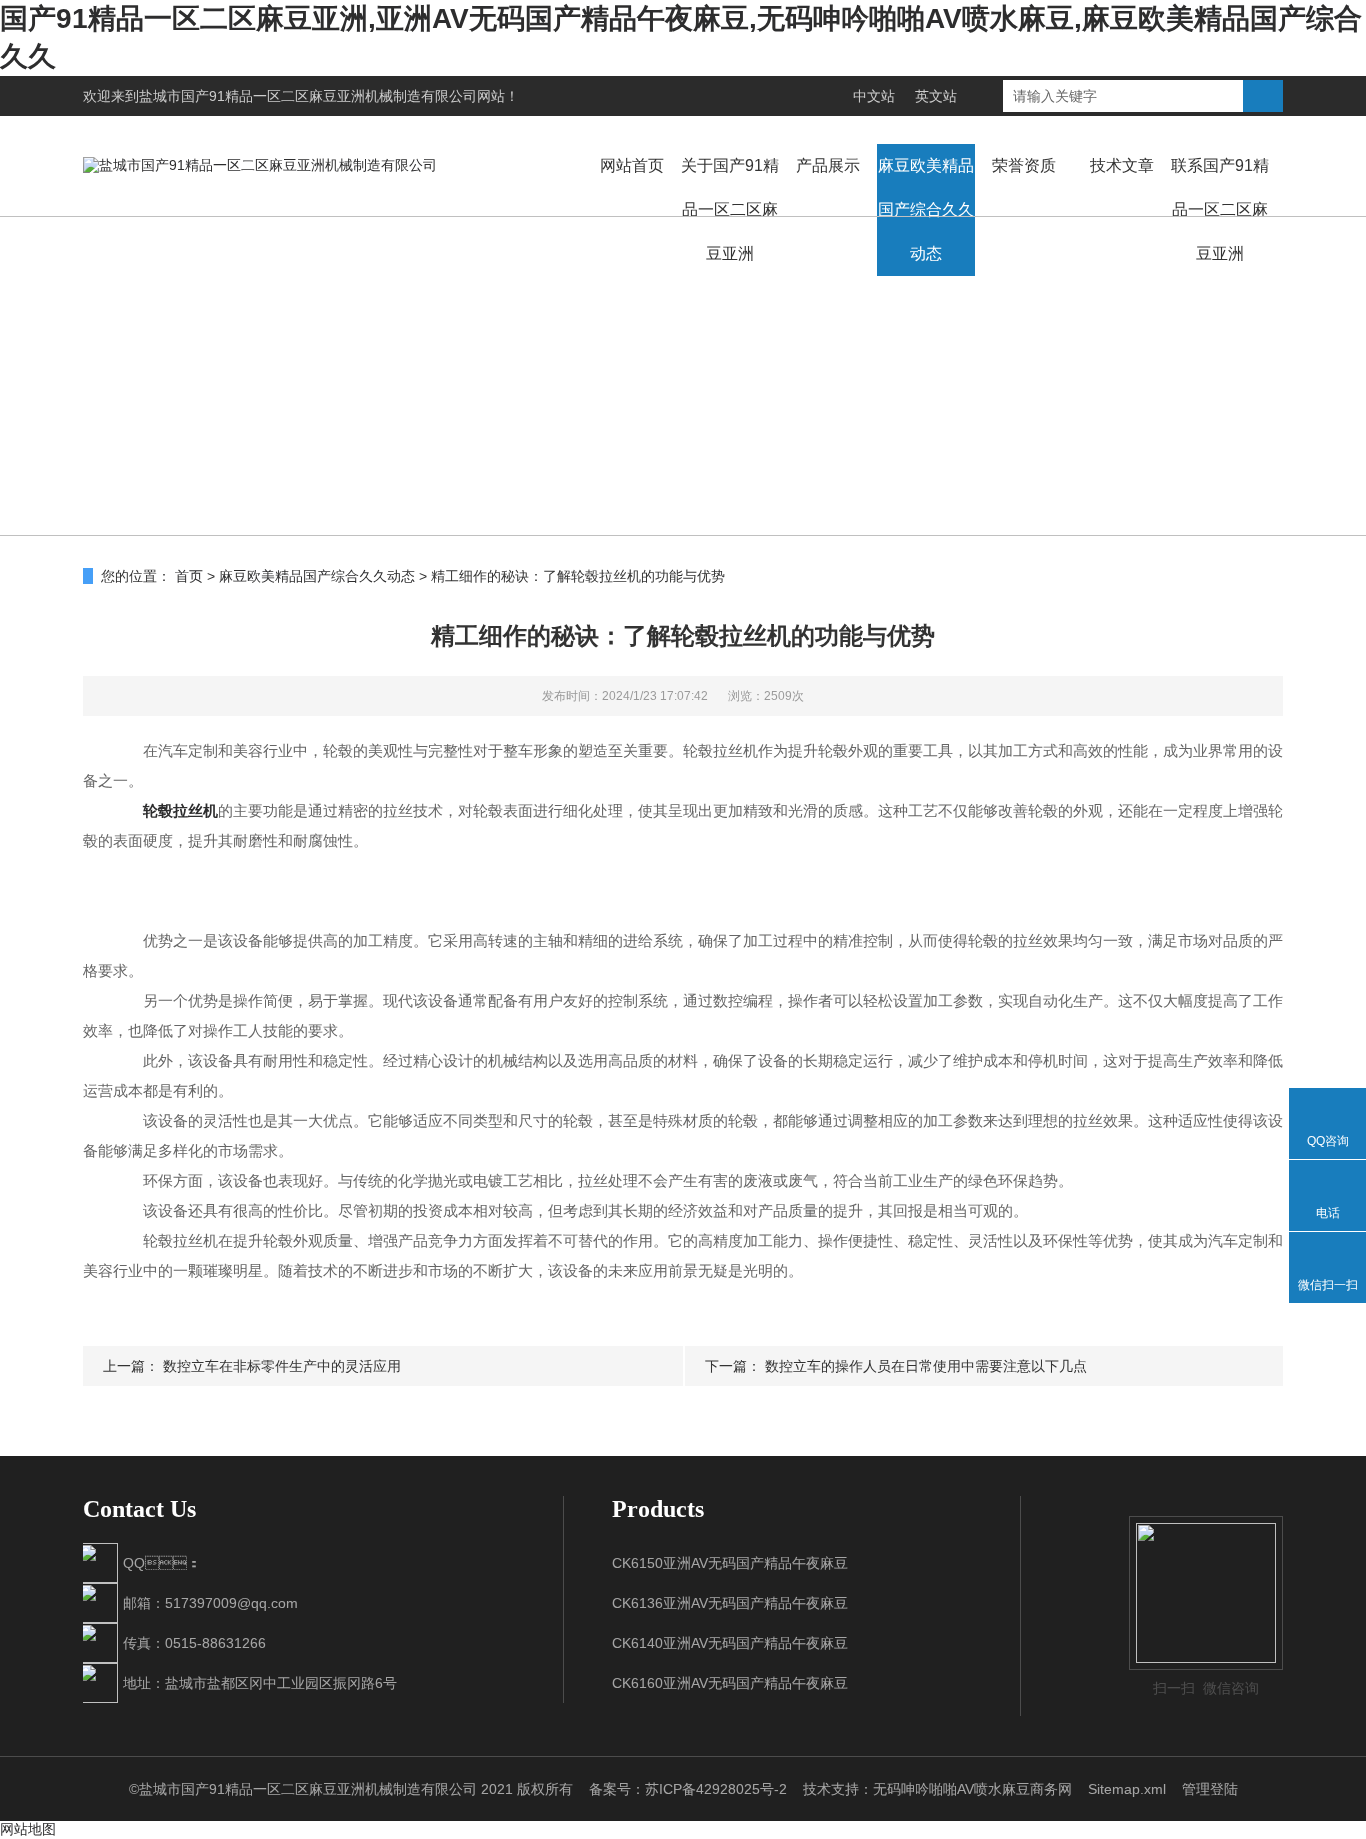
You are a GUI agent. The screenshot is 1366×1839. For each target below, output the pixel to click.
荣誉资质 (1024, 165)
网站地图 (28, 1829)
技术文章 (1122, 165)
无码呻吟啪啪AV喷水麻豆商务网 (972, 1789)
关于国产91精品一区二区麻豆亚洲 (730, 209)
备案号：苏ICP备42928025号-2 (688, 1789)
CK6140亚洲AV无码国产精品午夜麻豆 (730, 1643)
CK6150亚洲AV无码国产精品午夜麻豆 (730, 1563)
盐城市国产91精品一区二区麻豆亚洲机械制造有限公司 (308, 96)
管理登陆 (1210, 1789)
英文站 (936, 96)
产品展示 (828, 165)
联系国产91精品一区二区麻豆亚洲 (1220, 209)
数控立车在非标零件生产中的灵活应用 (282, 1366)
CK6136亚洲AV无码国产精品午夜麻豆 (730, 1603)
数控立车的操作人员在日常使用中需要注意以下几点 (926, 1366)
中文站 (874, 96)
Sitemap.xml (1127, 1789)
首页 (189, 576)
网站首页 (632, 165)
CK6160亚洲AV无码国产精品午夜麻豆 (730, 1683)
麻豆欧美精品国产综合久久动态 (926, 209)
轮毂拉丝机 (180, 810)
